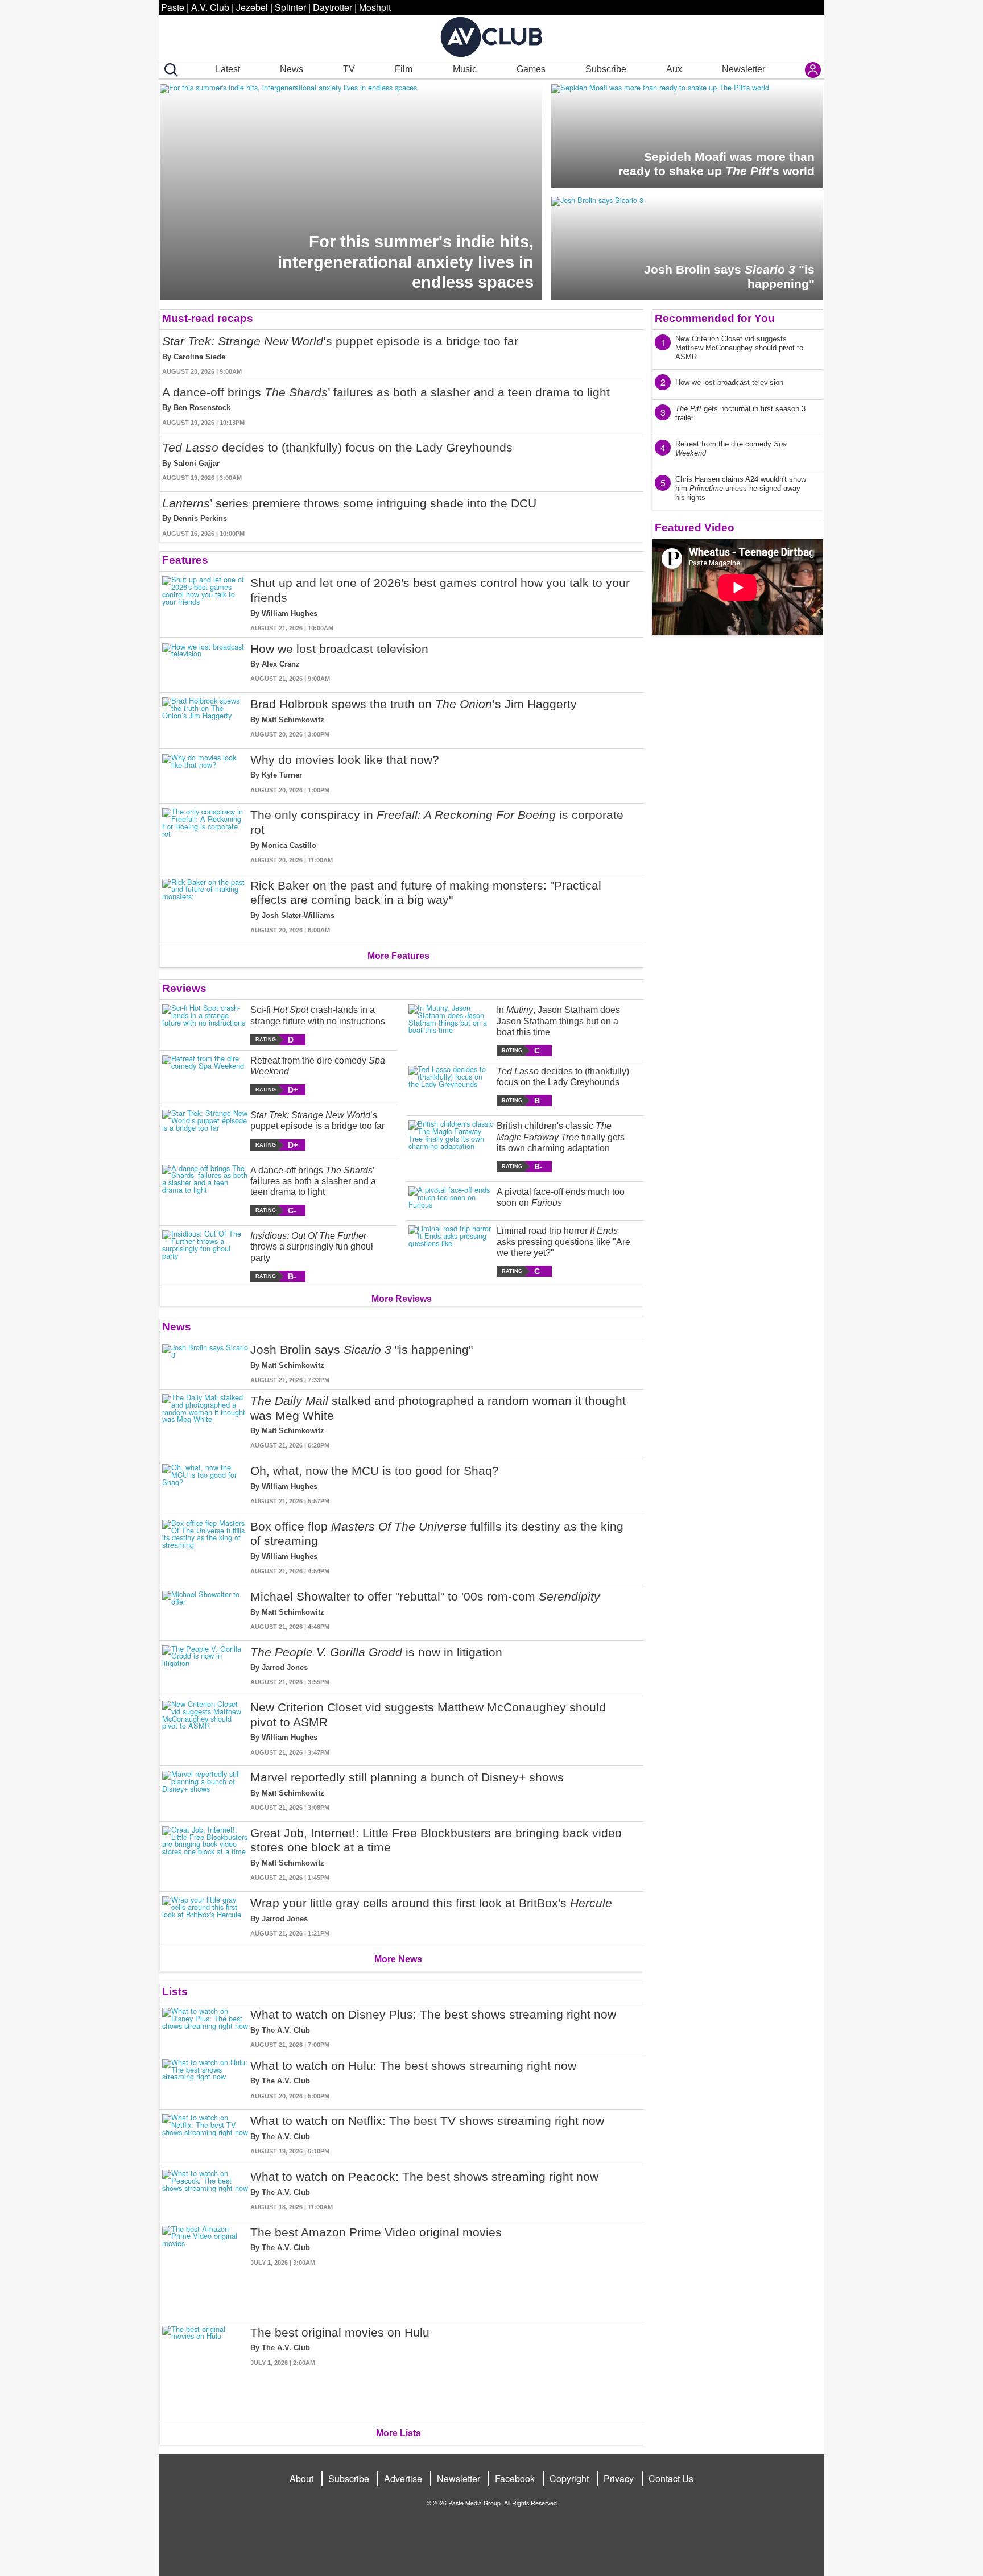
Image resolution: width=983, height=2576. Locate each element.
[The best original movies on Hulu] (205, 2369)
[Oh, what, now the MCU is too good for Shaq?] (205, 1485)
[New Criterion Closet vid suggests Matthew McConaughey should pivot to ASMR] (205, 1729)
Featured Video (695, 528)
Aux (674, 69)
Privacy (619, 2478)
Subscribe (606, 69)
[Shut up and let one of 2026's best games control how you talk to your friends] (205, 604)
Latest (228, 69)
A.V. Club (210, 7)
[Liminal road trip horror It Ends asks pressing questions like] (451, 1251)
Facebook (515, 2478)
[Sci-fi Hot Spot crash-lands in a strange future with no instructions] (205, 1025)
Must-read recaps (208, 318)
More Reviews (402, 1299)
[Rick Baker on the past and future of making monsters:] (205, 907)
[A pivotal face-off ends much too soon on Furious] (451, 1199)
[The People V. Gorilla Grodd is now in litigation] (205, 1666)
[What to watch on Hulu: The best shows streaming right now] (205, 2080)
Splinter (290, 7)
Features (185, 560)
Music (465, 69)
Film (404, 69)
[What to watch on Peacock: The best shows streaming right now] (205, 2191)
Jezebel (252, 7)
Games (531, 69)
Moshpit (375, 7)
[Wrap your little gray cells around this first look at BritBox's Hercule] (205, 1917)
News (292, 69)
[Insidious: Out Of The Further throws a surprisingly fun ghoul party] (205, 1256)
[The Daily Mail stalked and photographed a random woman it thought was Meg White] (205, 1422)
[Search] (169, 70)
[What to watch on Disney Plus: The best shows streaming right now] (205, 2029)
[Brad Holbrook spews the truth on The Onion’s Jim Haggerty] (205, 718)
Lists (175, 1992)
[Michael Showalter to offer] (205, 1610)
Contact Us (671, 2478)
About (301, 2478)
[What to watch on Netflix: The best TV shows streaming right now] (205, 2135)
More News (398, 1959)
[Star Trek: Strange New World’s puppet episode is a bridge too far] (205, 1130)
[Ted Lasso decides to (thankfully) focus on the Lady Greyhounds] (451, 1086)
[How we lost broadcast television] (205, 663)
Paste (173, 7)
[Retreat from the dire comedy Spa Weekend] (205, 1075)
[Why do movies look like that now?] (205, 774)
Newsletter (744, 69)
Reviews (184, 988)
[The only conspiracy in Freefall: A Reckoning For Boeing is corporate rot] (205, 836)
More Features (398, 956)
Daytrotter (333, 7)
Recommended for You (715, 318)
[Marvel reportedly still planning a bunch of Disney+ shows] (205, 1791)
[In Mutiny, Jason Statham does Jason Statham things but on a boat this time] (451, 1030)
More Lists (398, 2433)
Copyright (569, 2478)
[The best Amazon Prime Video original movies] (205, 2269)
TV (349, 69)
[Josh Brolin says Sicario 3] (205, 1364)
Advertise (403, 2478)
